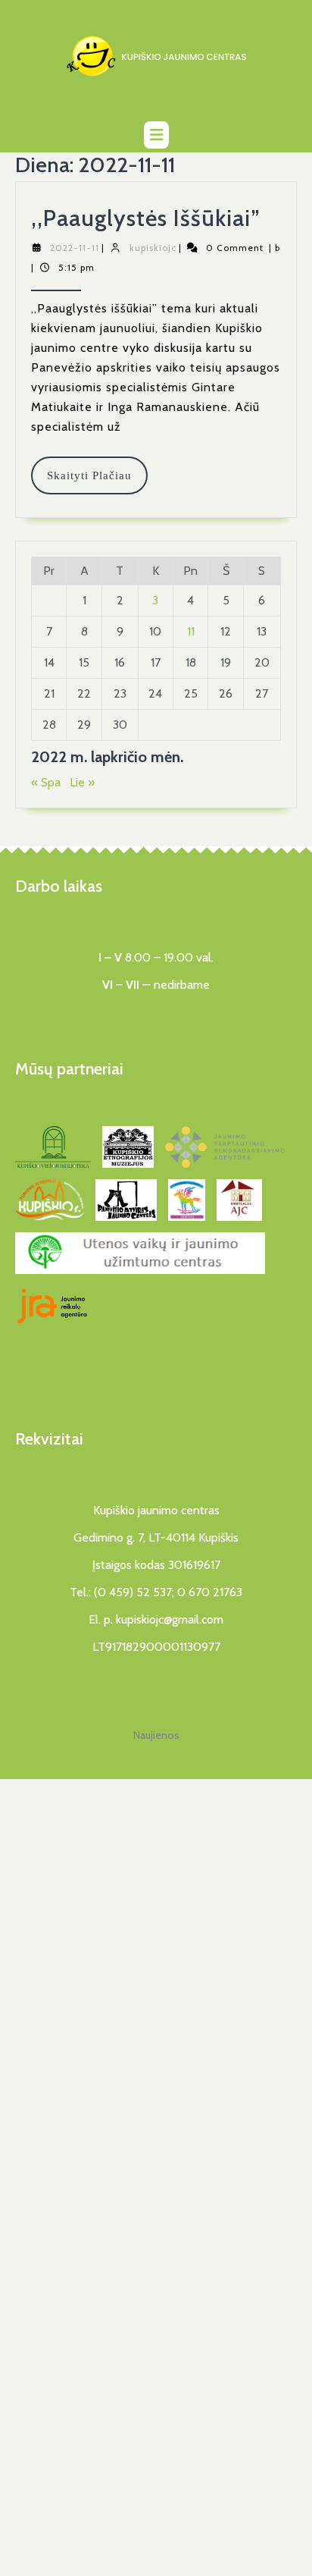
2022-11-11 (75, 248)
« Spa (46, 782)
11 (191, 631)
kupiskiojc (153, 248)
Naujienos (156, 1735)
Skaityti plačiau (97, 482)
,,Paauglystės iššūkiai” (146, 218)
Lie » (82, 782)
